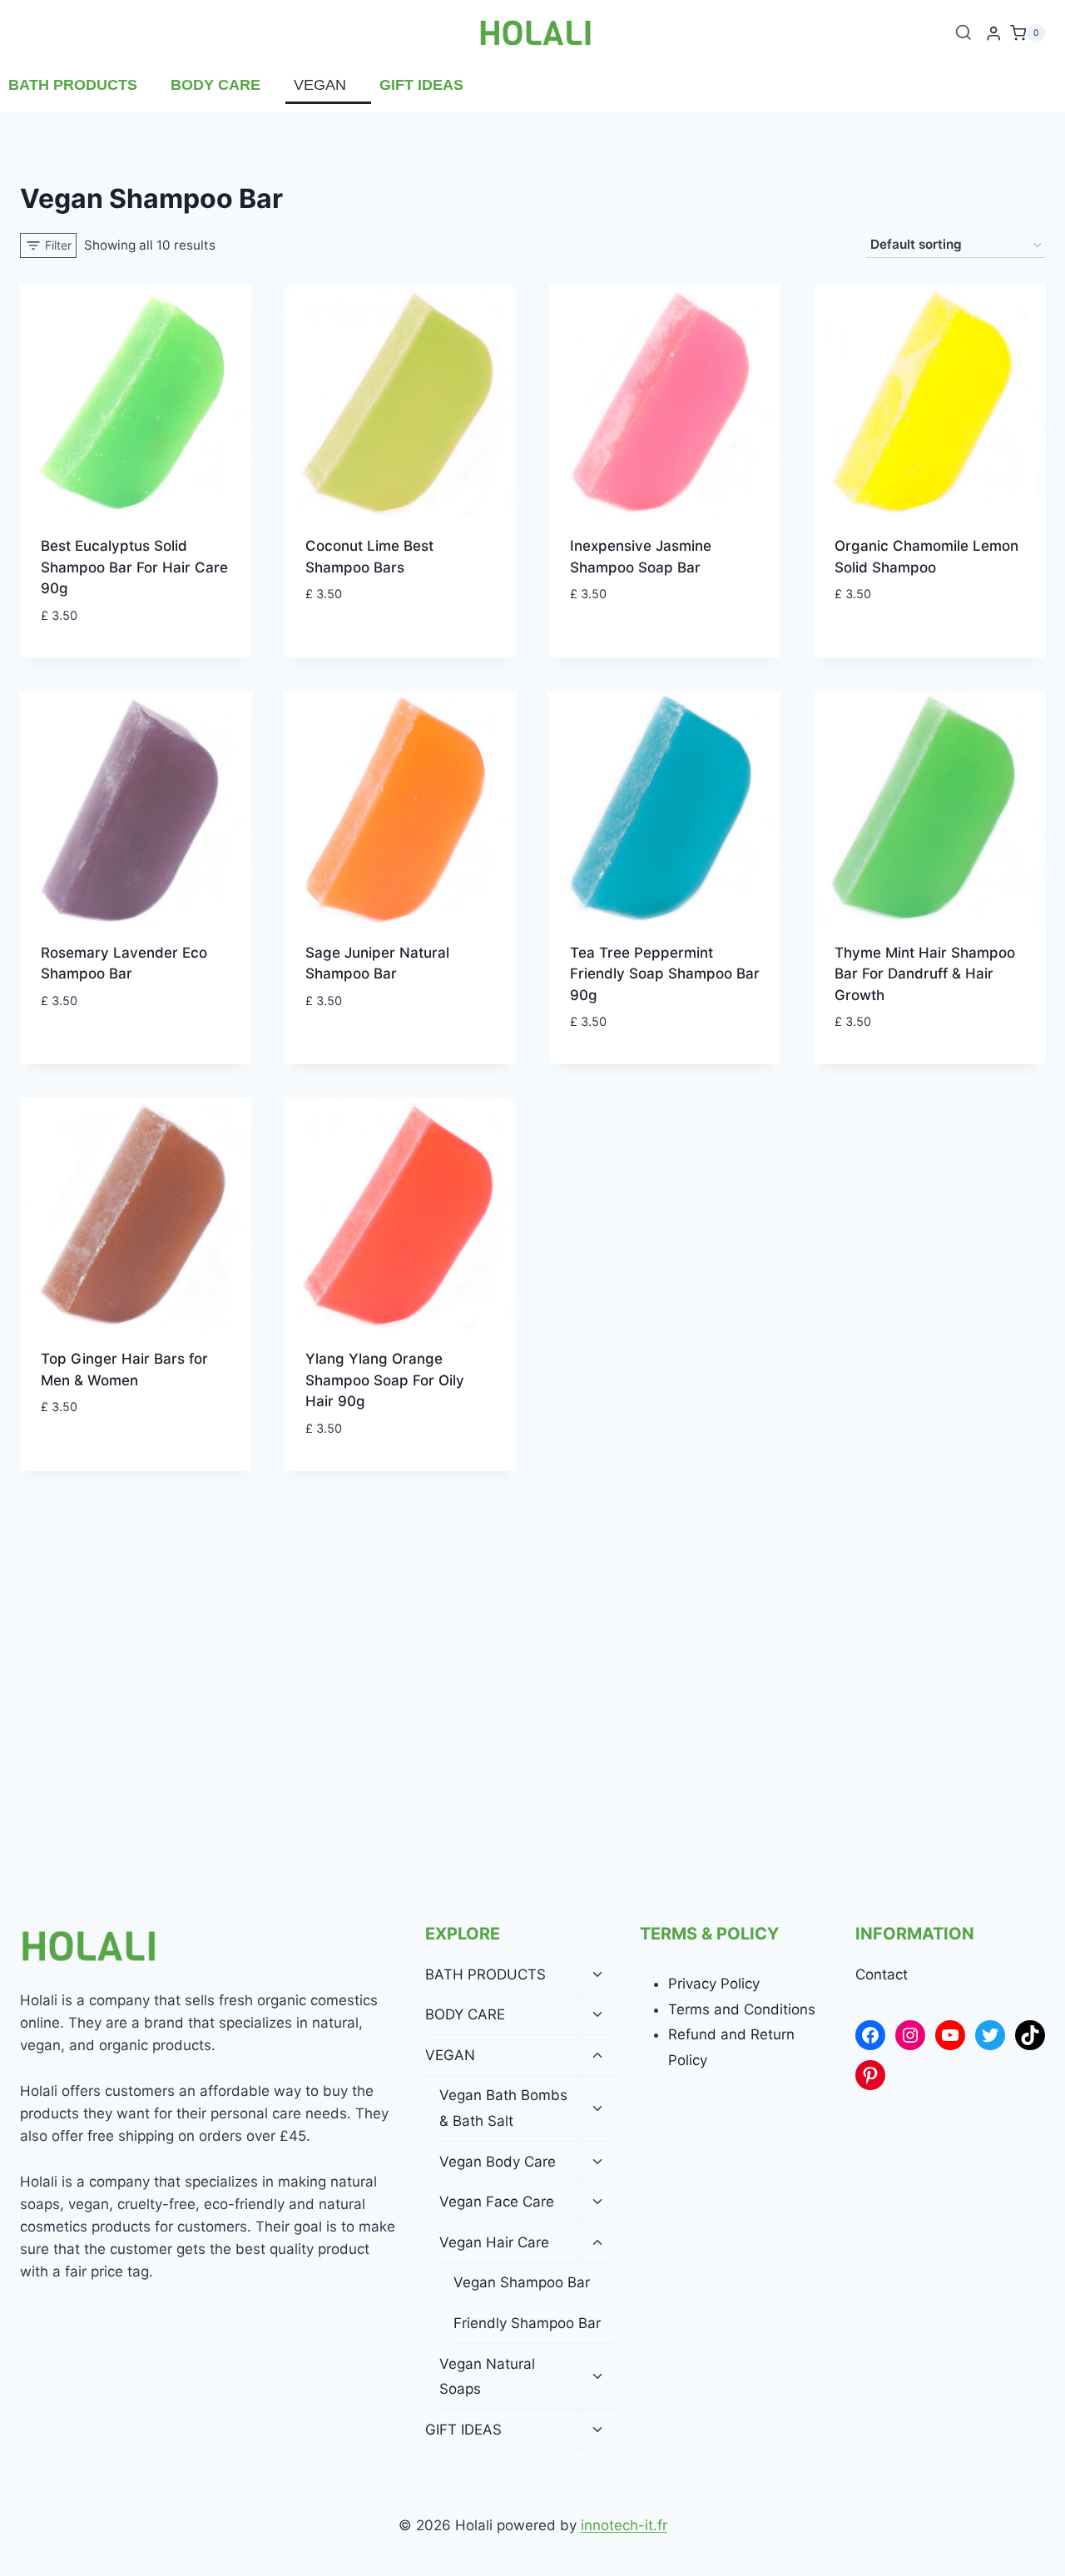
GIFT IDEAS (421, 85)
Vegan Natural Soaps (487, 2377)
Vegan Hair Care (494, 2242)
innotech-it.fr (624, 2525)
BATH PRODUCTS (73, 85)
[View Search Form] (963, 33)
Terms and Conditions (742, 2009)
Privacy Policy (714, 1984)
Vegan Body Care (498, 2162)
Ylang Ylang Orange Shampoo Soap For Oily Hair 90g (385, 1380)
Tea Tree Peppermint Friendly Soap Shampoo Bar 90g (665, 974)
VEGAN (320, 85)
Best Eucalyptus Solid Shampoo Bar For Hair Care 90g (134, 567)
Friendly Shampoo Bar (527, 2323)
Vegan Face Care (497, 2202)
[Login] (993, 34)
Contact (882, 1974)
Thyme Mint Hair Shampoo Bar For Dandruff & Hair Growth (925, 974)
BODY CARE (215, 85)
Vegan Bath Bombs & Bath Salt (503, 2108)
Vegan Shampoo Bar (522, 2282)
